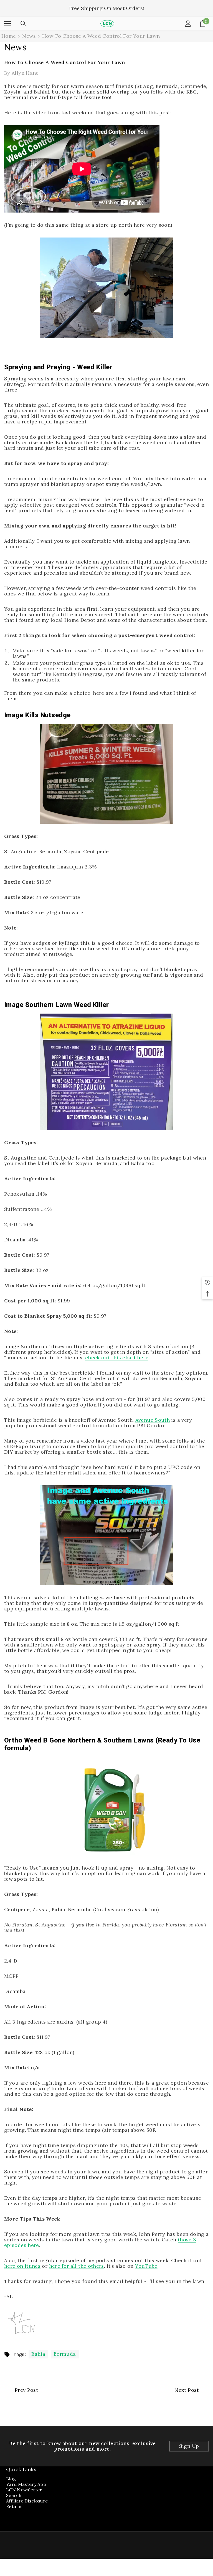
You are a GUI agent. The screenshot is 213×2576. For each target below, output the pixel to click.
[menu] (7, 24)
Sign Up (189, 2446)
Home (9, 36)
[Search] (23, 24)
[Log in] (188, 24)
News (29, 36)
